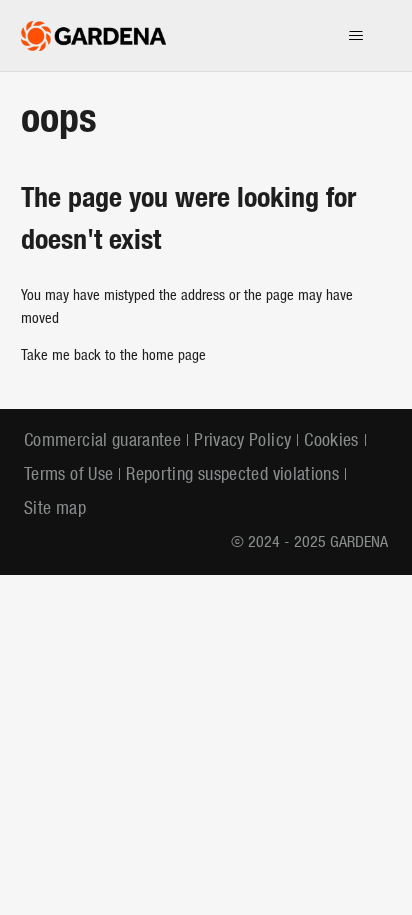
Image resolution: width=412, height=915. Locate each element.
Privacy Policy (242, 441)
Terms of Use (68, 475)
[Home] (94, 36)
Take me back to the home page (113, 356)
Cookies (331, 441)
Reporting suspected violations (232, 475)
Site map (55, 509)
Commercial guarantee (102, 441)
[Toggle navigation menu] (355, 36)
